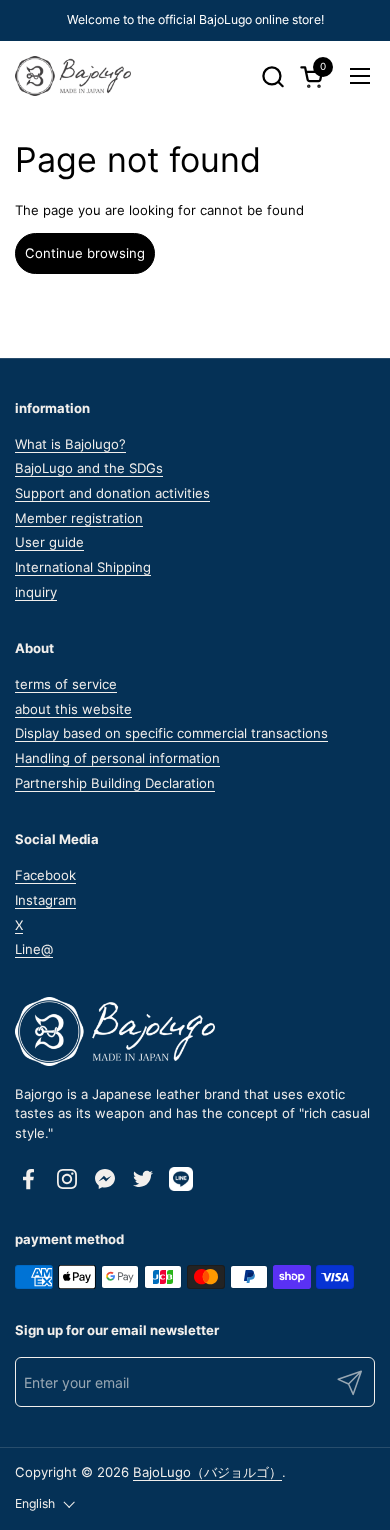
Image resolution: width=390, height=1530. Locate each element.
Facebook (45, 875)
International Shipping (83, 567)
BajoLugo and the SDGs (89, 468)
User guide (49, 542)
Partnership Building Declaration (115, 783)
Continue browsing (85, 253)
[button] (272, 76)
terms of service (66, 684)
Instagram (45, 900)
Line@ (34, 949)
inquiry (36, 592)
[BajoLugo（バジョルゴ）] (73, 76)
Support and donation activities (112, 493)
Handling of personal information (117, 758)
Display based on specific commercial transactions (171, 733)
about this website (73, 709)
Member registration (79, 518)
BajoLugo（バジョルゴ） (207, 1472)
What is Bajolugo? (70, 444)
